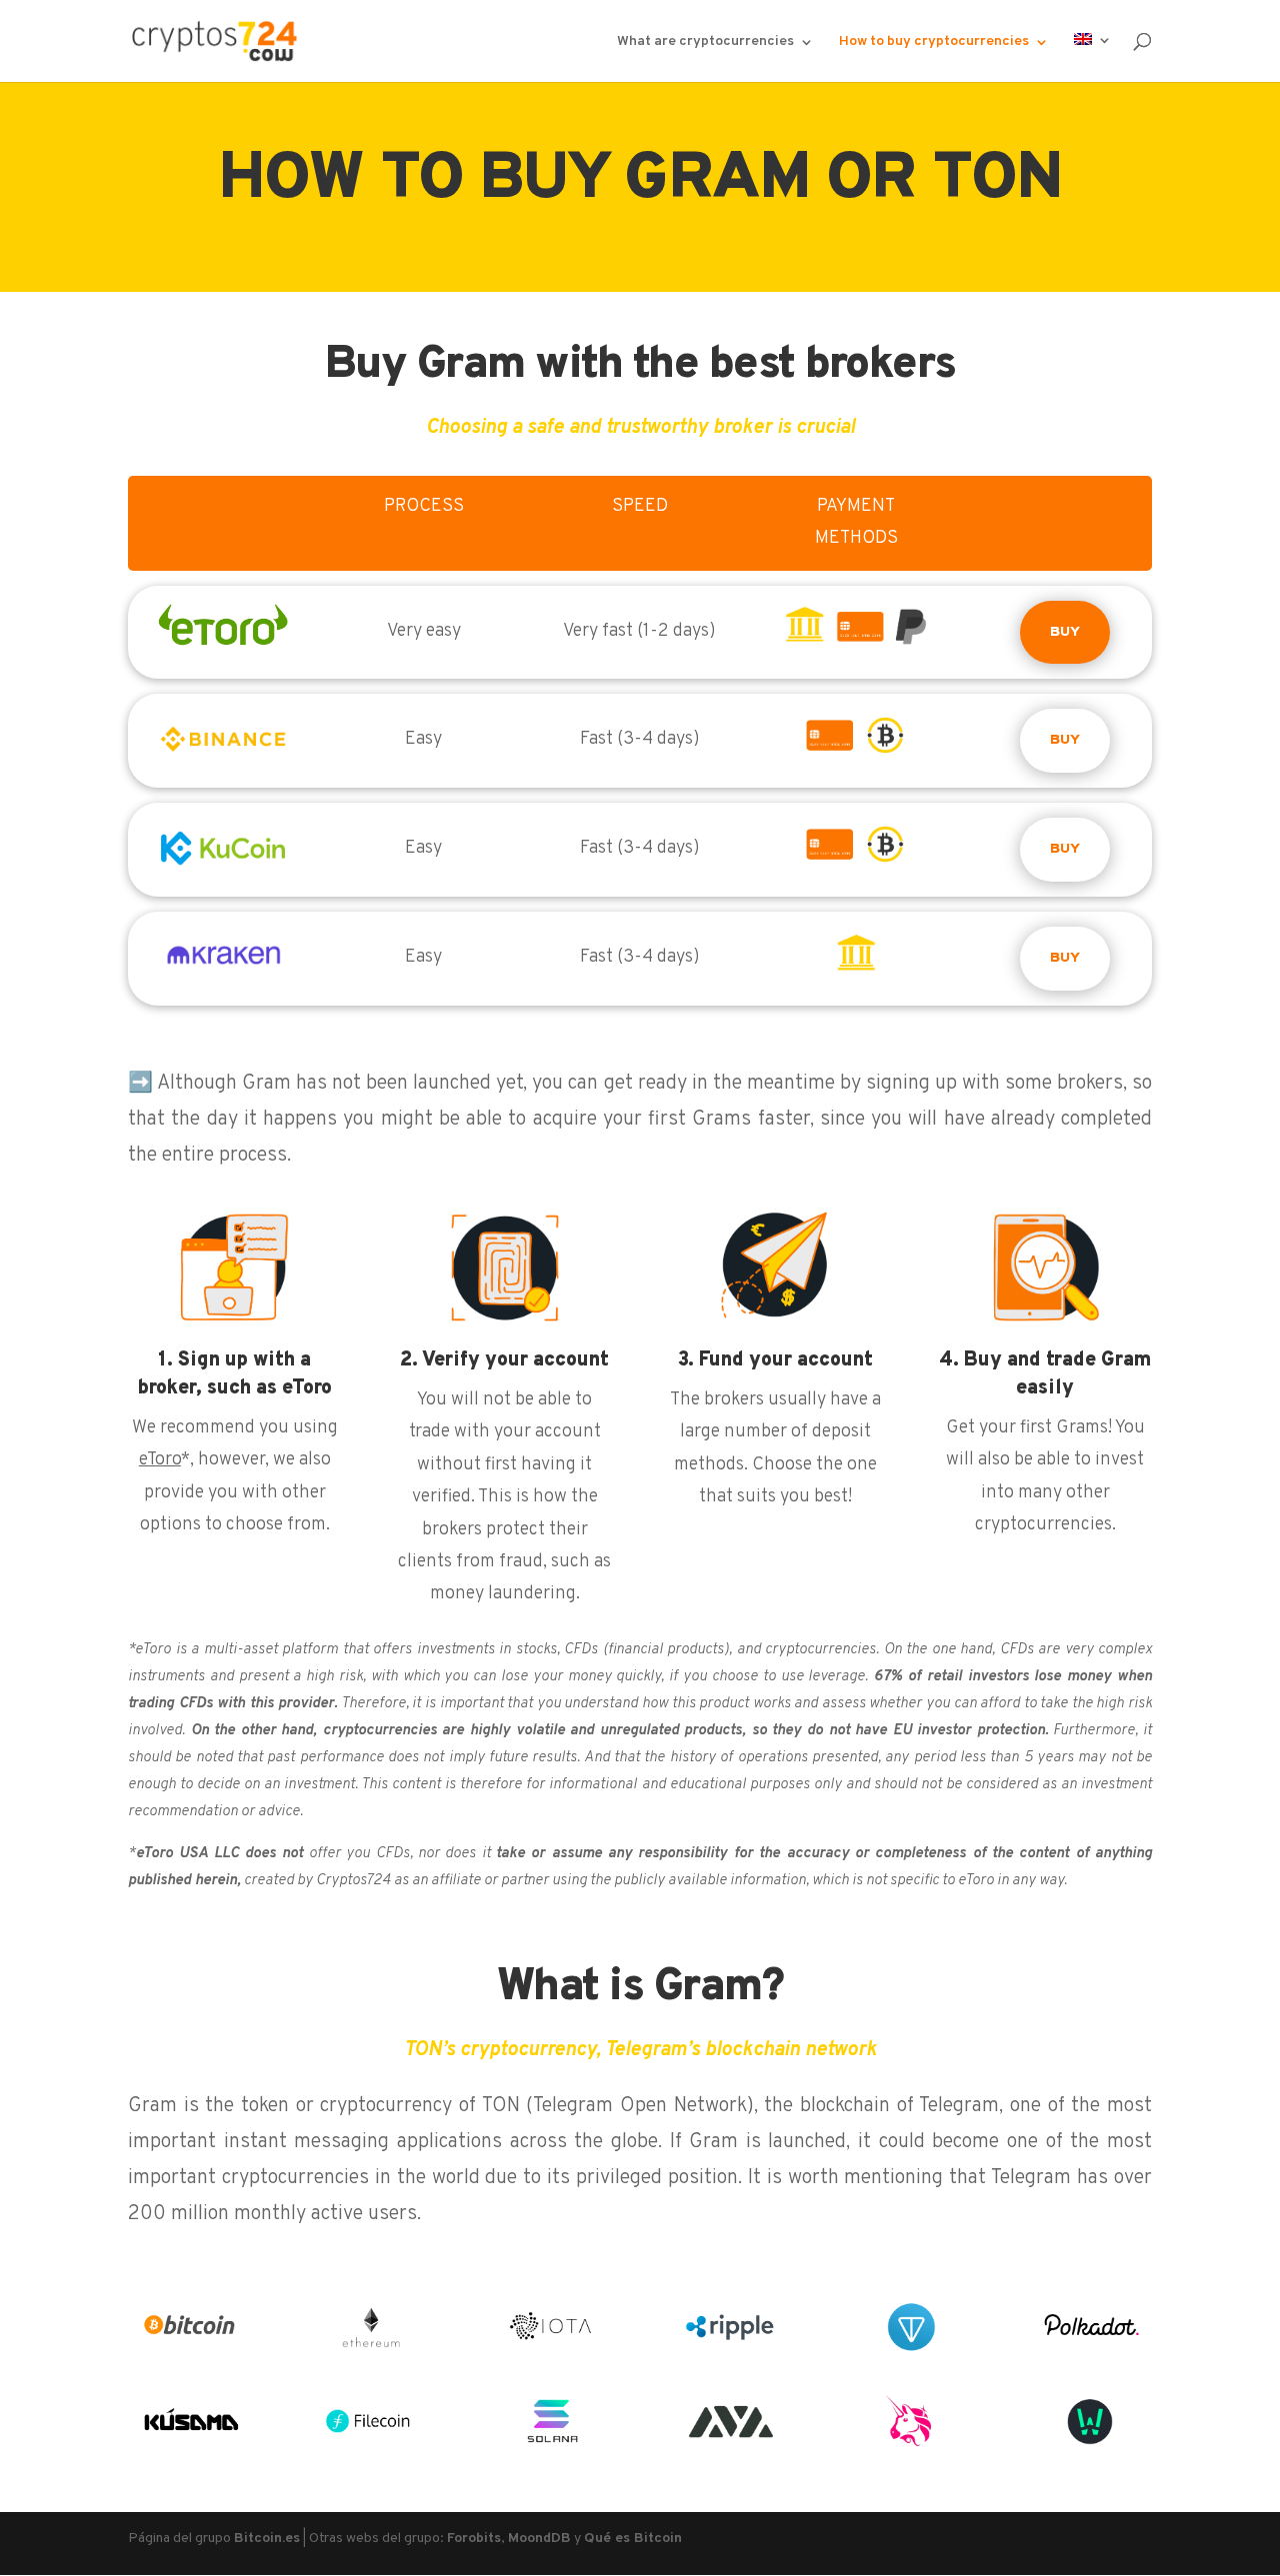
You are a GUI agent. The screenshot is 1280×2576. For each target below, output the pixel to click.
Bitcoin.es (267, 2539)
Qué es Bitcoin (633, 2539)
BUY (1065, 632)
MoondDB (539, 2539)
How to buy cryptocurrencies (934, 42)
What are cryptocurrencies (705, 42)
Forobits (474, 2539)
